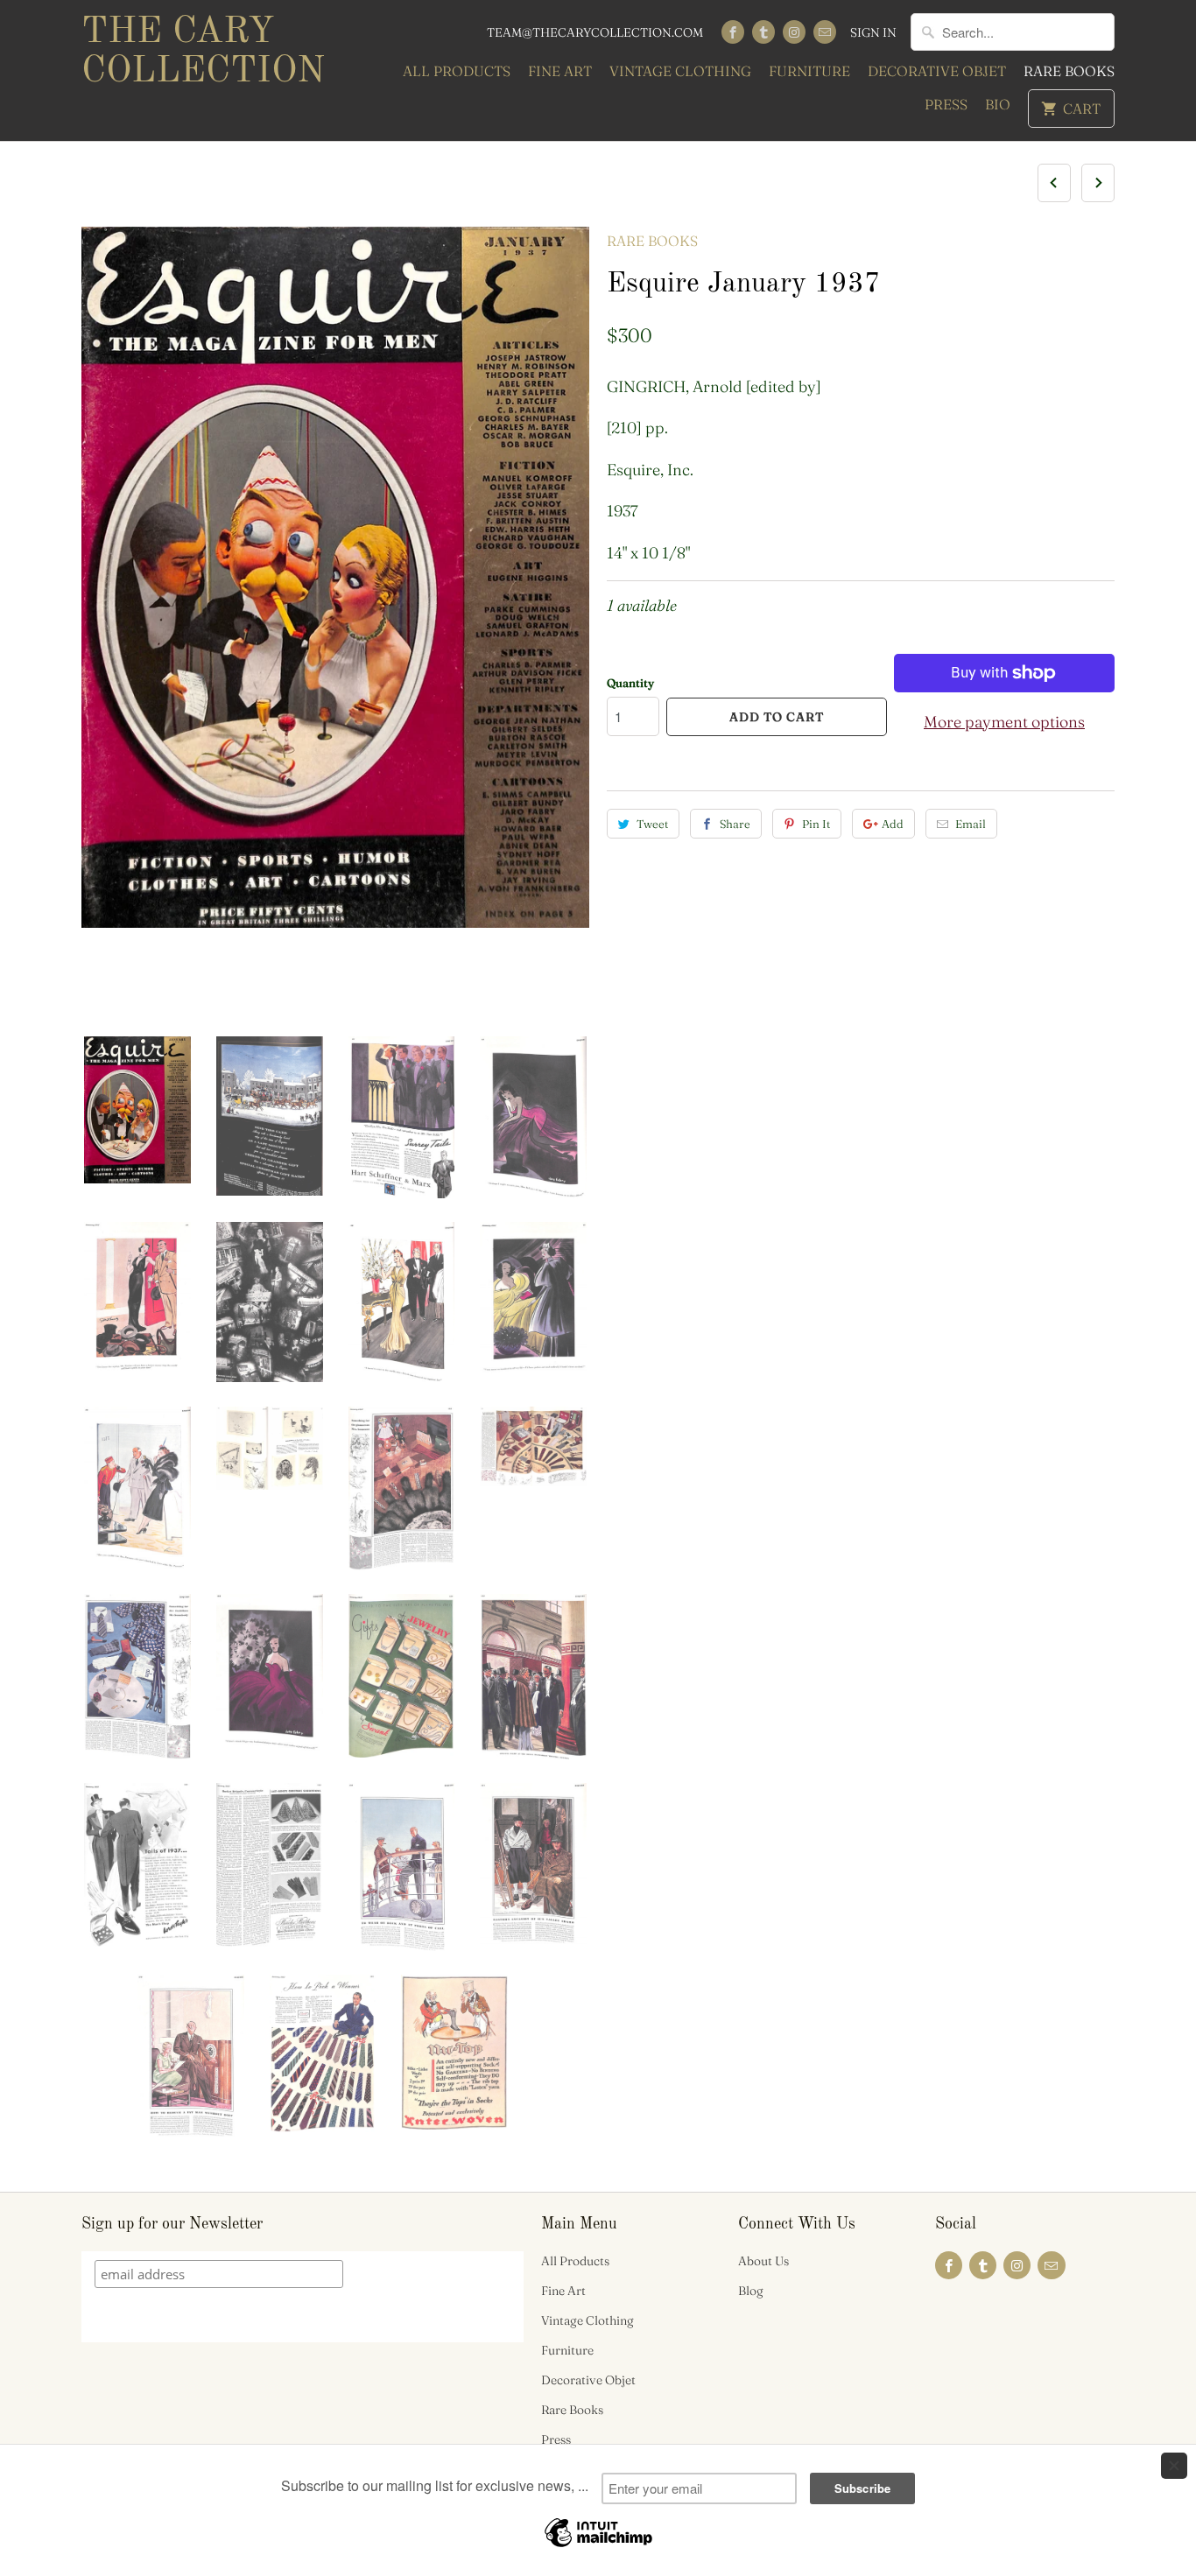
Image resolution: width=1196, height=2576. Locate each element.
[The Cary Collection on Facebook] (733, 32)
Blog (751, 2291)
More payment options (1004, 722)
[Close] (1174, 2466)
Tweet (652, 824)
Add (893, 824)
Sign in (873, 32)
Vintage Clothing (680, 71)
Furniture (809, 71)
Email (971, 824)
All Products (457, 71)
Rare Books (1069, 71)
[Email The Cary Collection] (825, 32)
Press (946, 104)
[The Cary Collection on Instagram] (794, 32)
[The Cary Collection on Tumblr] (763, 32)
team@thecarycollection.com (595, 32)
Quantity (630, 683)
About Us (763, 2261)
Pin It (816, 824)
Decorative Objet (937, 71)
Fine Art (560, 71)
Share (735, 824)
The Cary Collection (203, 52)
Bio (998, 104)
